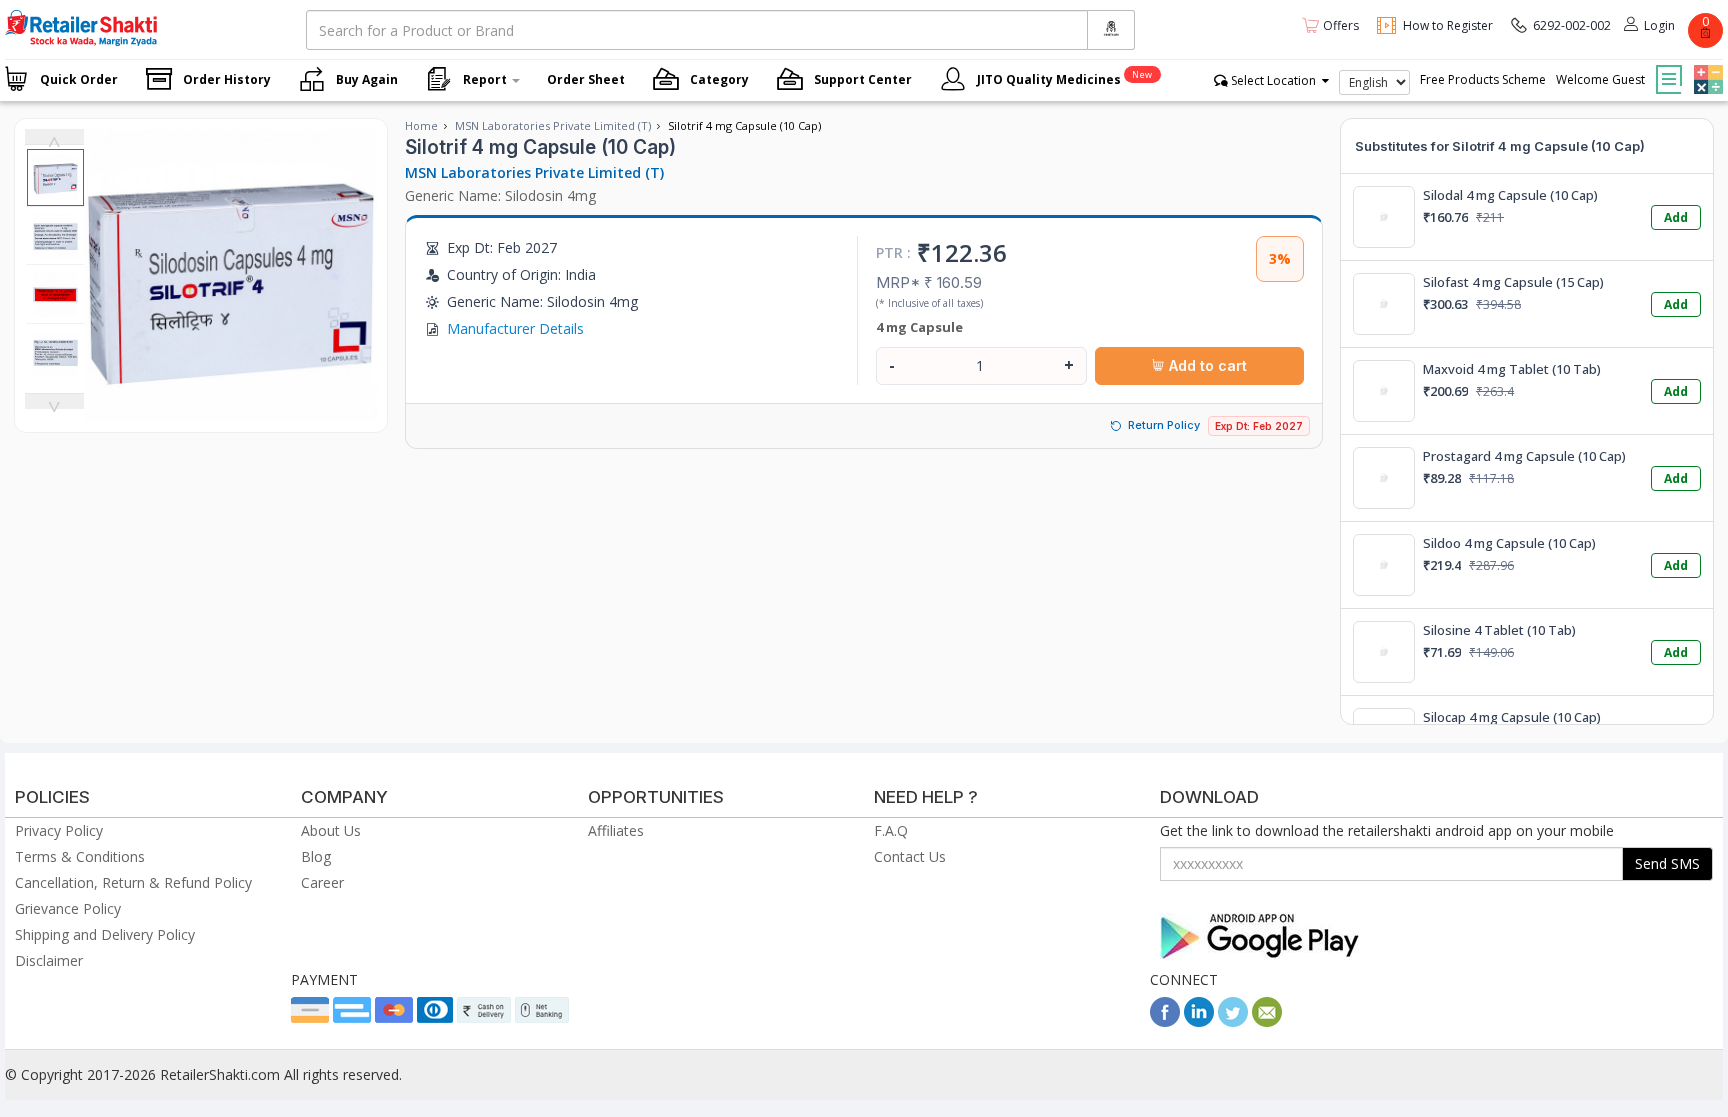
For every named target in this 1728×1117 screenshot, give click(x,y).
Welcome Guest (1600, 79)
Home (421, 125)
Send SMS (1667, 863)
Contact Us (910, 856)
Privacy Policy (59, 830)
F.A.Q (891, 830)
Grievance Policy (68, 908)
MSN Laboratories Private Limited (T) (553, 125)
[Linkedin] (1199, 1021)
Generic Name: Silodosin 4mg (500, 195)
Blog (316, 856)
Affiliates (616, 830)
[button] (1706, 65)
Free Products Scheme (1483, 79)
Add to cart (1206, 365)
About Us (331, 830)
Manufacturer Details (515, 328)
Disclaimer (49, 960)
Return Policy (1164, 425)
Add (1676, 217)
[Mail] (1267, 1021)
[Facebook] (1165, 1021)
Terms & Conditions (80, 856)
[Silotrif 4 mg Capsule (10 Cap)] (230, 411)
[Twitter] (1233, 1021)
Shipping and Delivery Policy (105, 934)
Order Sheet (586, 79)
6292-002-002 (1572, 25)
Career (322, 882)
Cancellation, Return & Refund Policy (133, 882)
